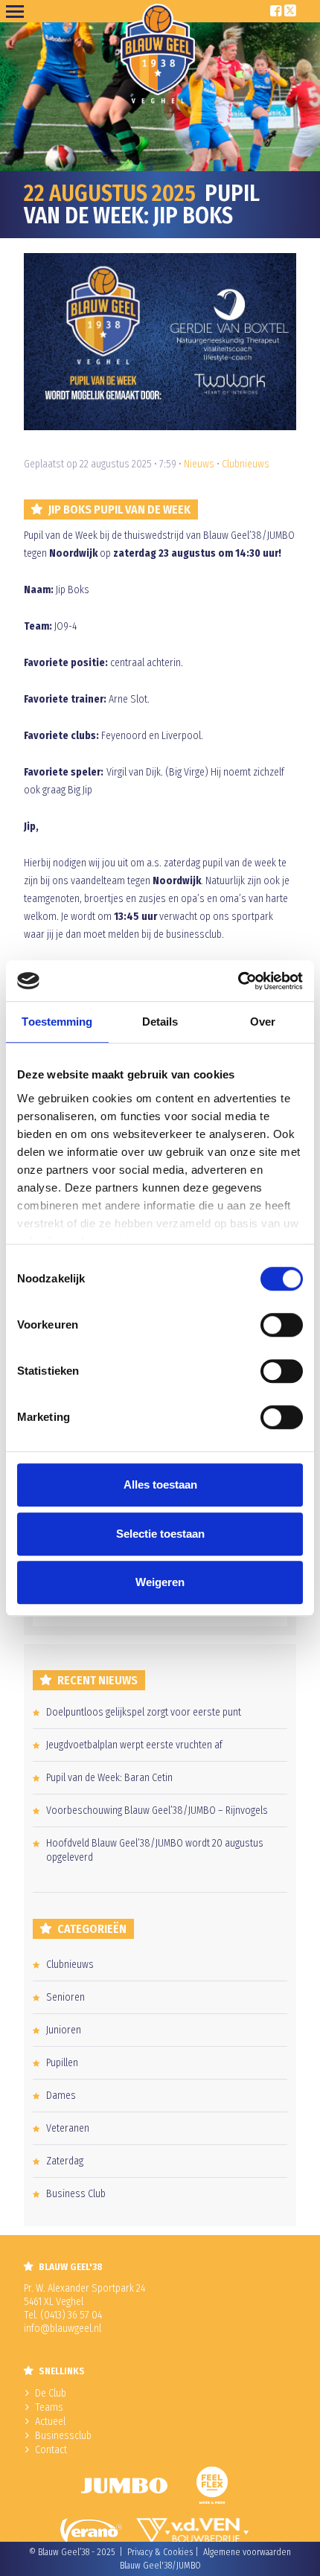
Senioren (65, 1997)
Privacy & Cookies (160, 2552)
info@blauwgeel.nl (63, 2329)
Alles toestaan (160, 1484)
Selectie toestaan (160, 1534)
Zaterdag (65, 2161)
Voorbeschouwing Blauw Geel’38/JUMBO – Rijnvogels (157, 1810)
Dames (61, 2096)
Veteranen (68, 2128)
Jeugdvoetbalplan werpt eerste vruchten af (134, 1745)
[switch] (282, 1325)
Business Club (76, 2194)
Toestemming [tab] (57, 1022)
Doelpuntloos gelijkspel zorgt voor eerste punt (144, 1712)
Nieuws (199, 464)
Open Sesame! (18, 11)
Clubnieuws (246, 464)
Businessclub (63, 2436)
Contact (51, 2450)
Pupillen (62, 2063)
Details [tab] (160, 1022)
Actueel (50, 2422)
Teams (49, 2407)
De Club (51, 2393)
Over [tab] (263, 1022)
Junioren (64, 2030)
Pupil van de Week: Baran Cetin (109, 1778)
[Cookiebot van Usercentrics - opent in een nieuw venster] (238, 981)
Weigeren (160, 1582)
